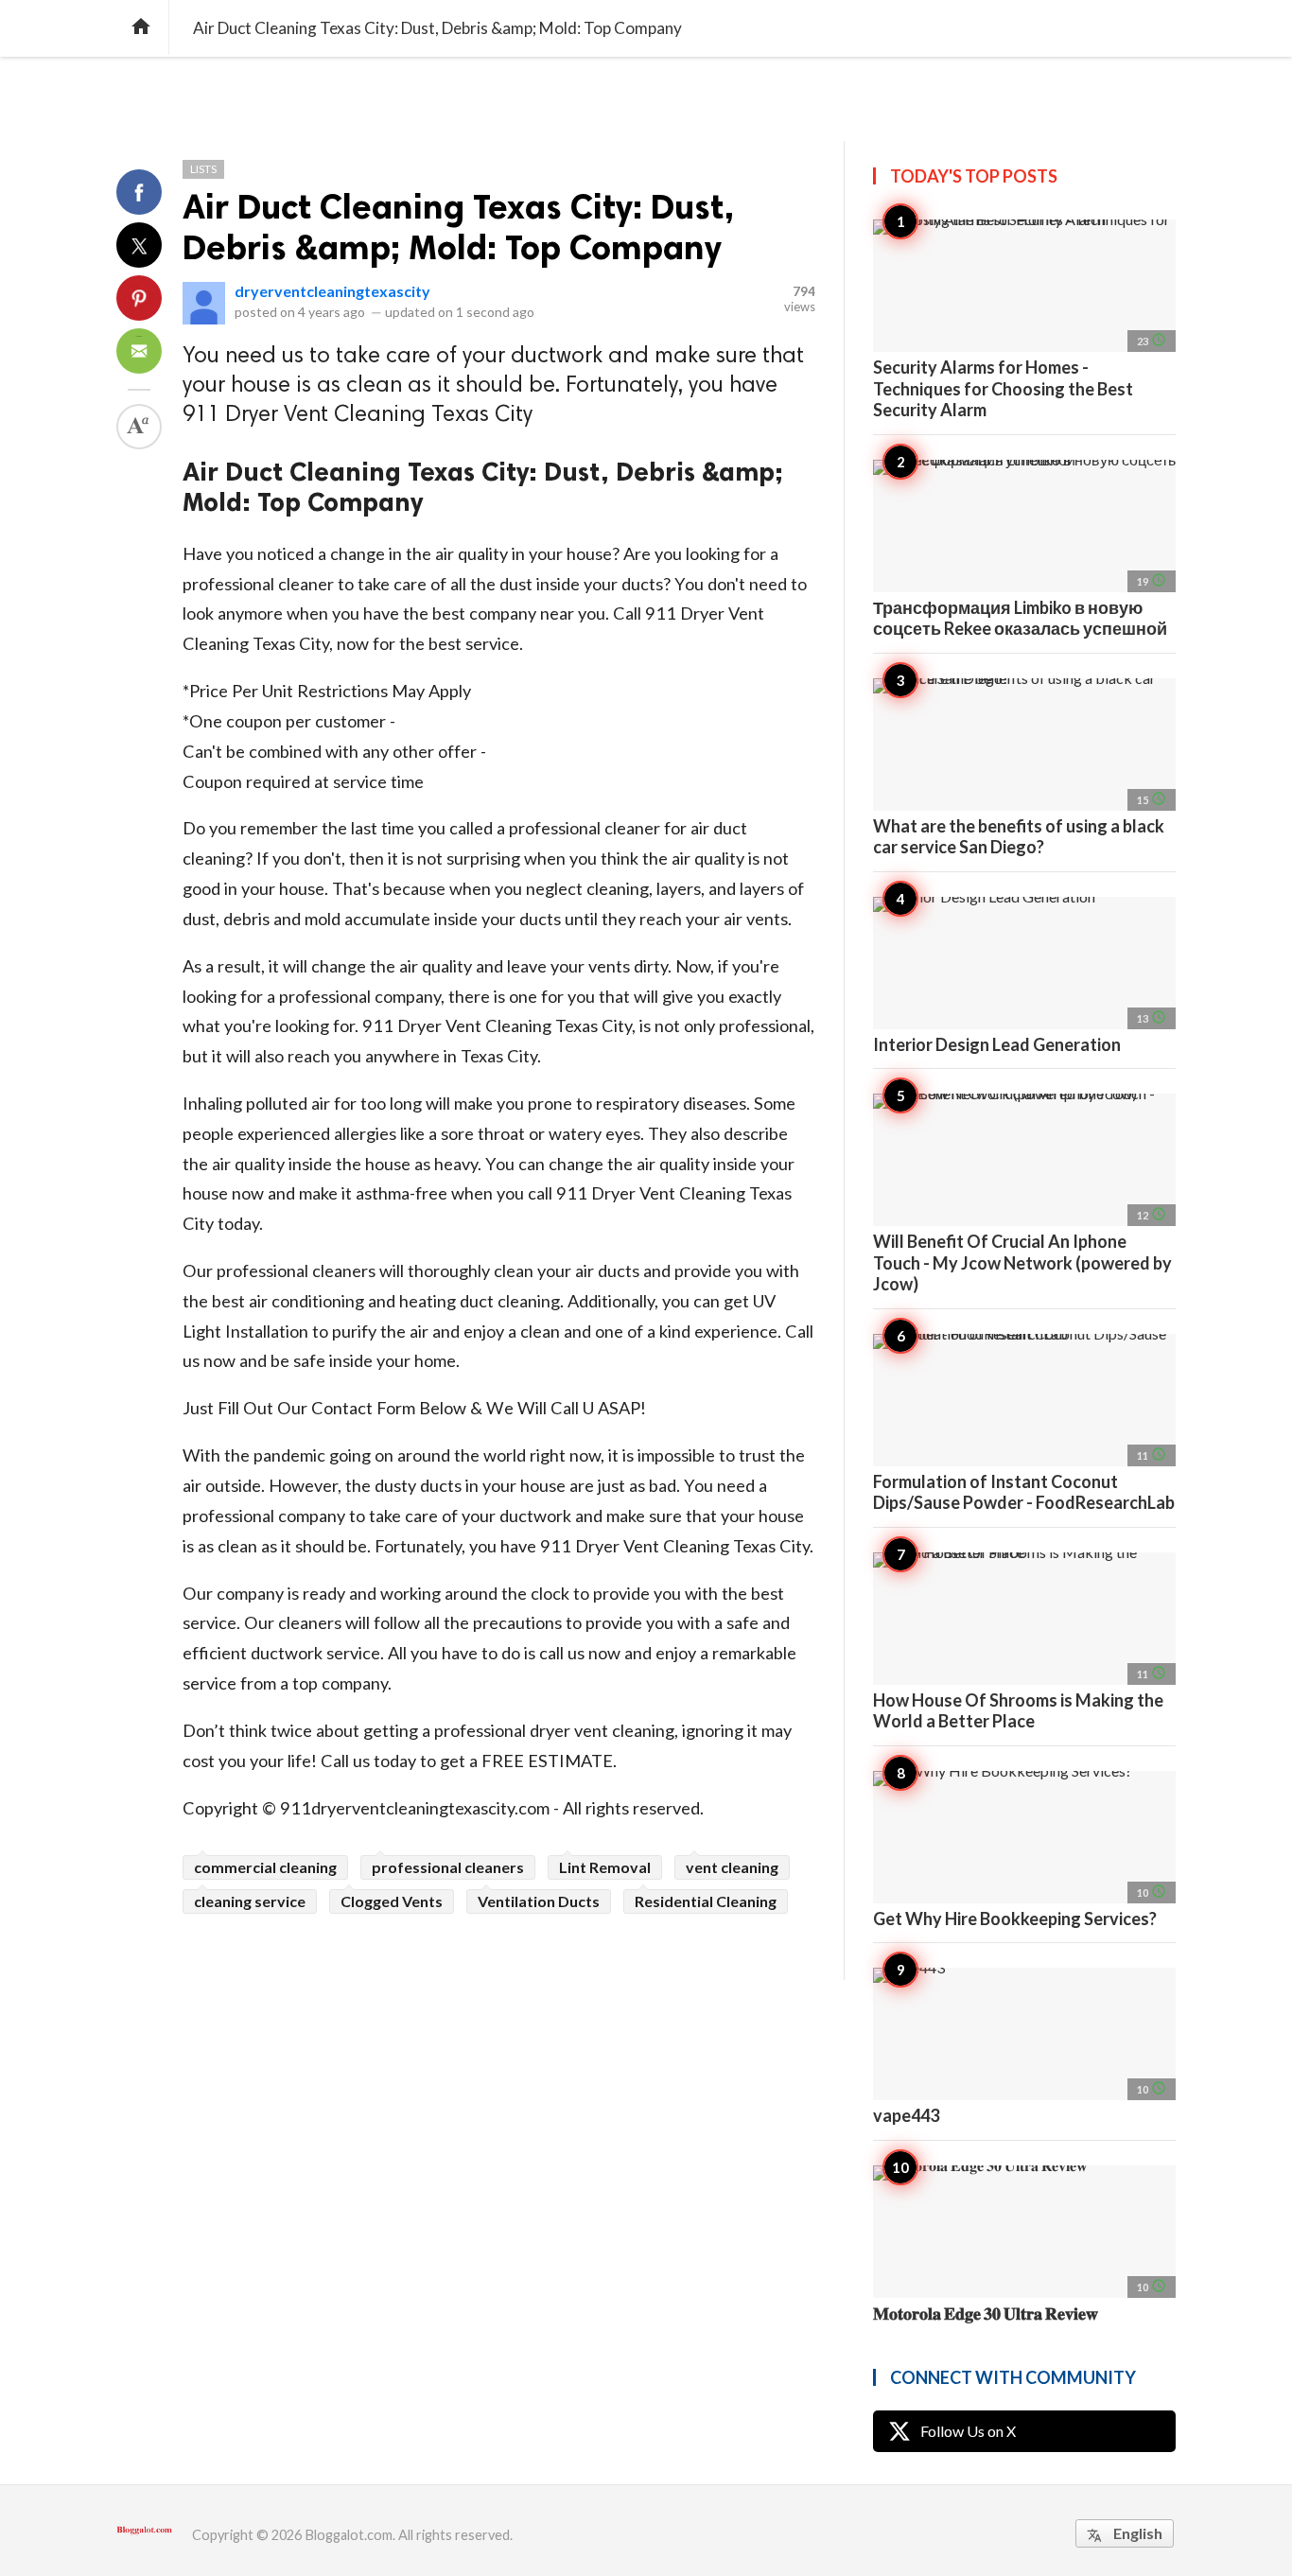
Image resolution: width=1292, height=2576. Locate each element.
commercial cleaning (265, 1867)
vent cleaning (732, 1867)
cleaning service (250, 1901)
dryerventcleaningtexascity (332, 291)
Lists (203, 169)
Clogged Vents (392, 1901)
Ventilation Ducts (539, 1901)
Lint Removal (605, 1867)
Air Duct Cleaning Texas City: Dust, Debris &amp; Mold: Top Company (458, 227)
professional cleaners (448, 1867)
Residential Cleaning (706, 1901)
